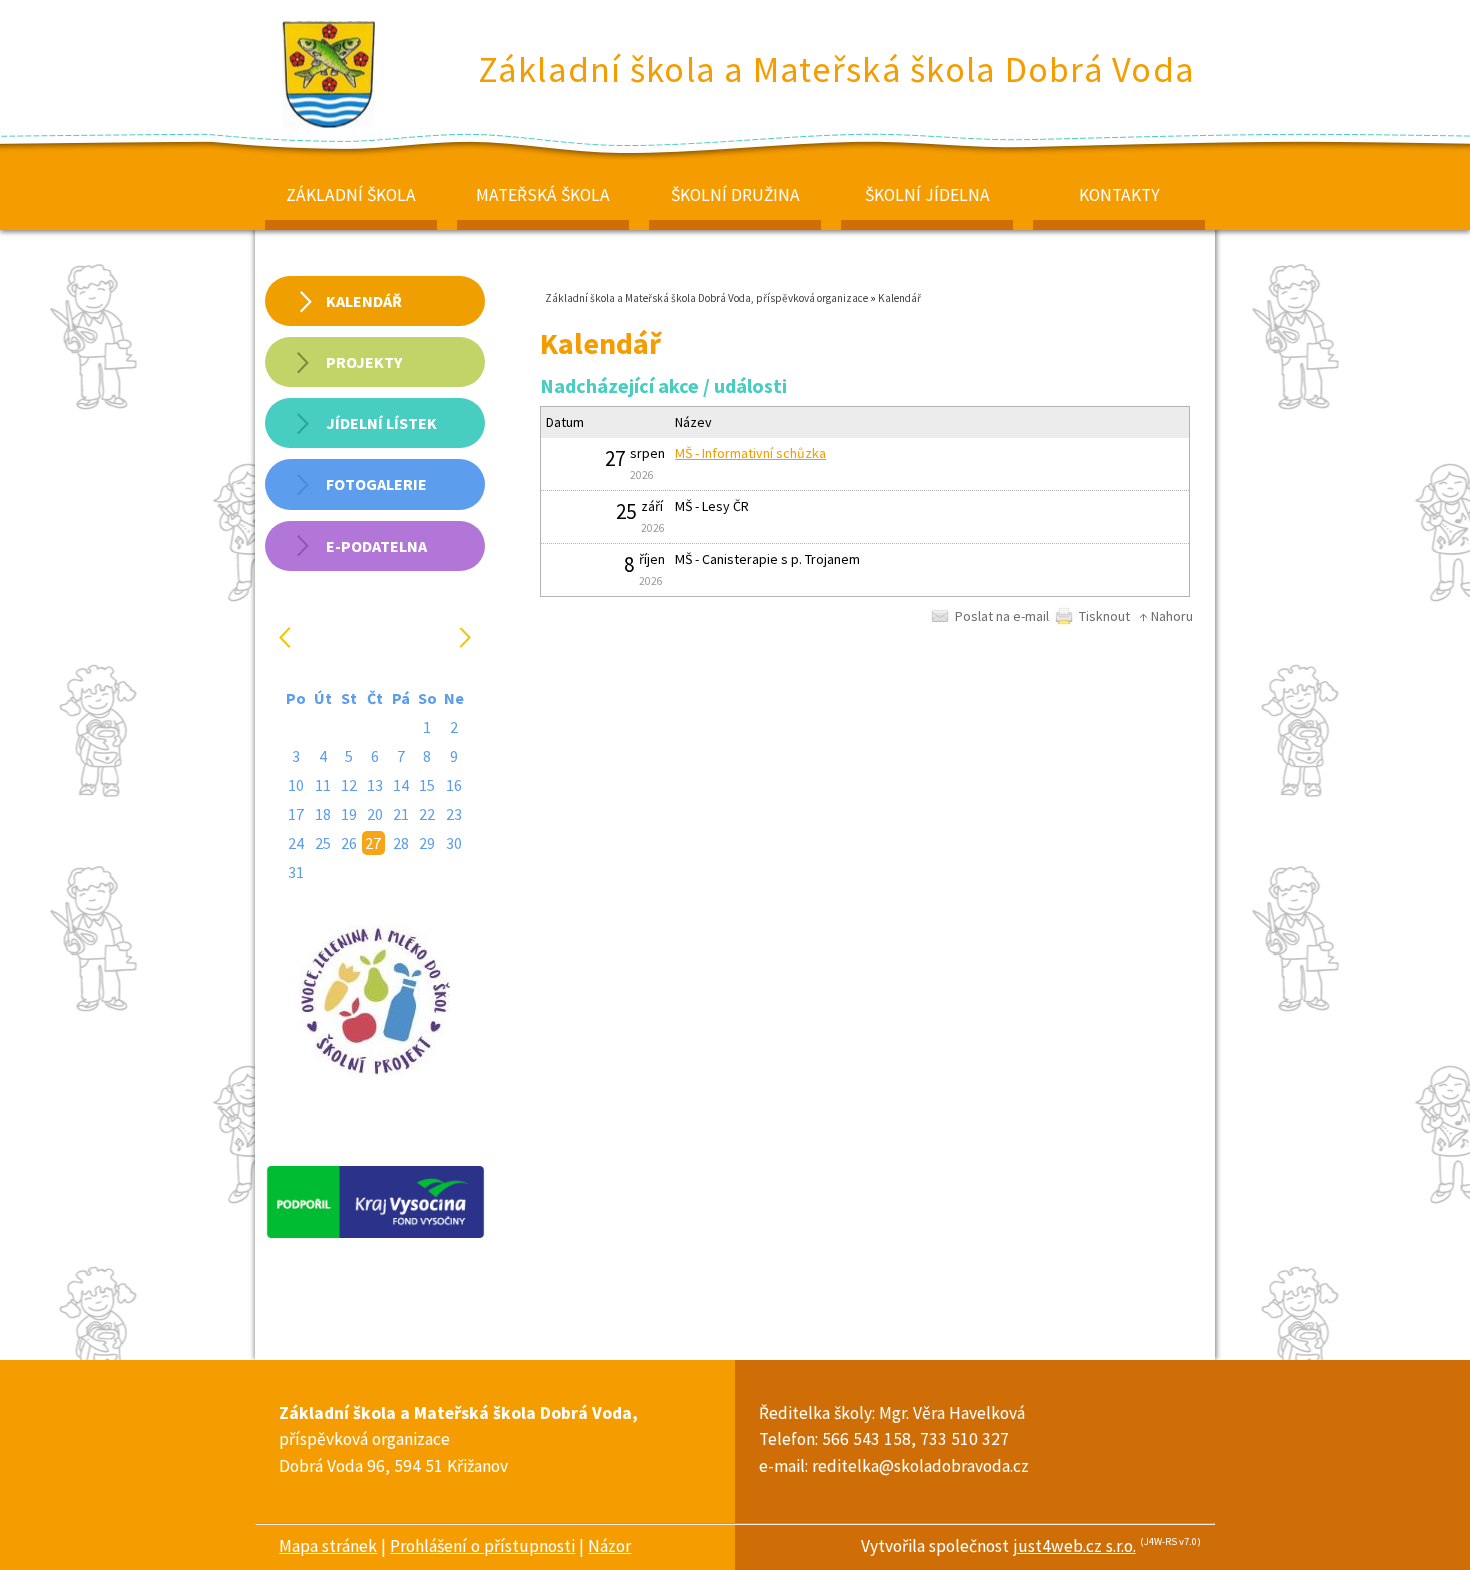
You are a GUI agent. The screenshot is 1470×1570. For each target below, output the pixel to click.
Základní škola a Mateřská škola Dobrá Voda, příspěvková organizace (706, 298)
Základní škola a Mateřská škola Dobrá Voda (837, 69)
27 (373, 843)
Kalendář (899, 298)
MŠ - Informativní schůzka (750, 453)
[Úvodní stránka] (330, 127)
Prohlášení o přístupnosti (482, 1546)
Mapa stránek (328, 1546)
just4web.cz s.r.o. (1074, 1546)
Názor (609, 1546)
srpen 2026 (377, 637)
